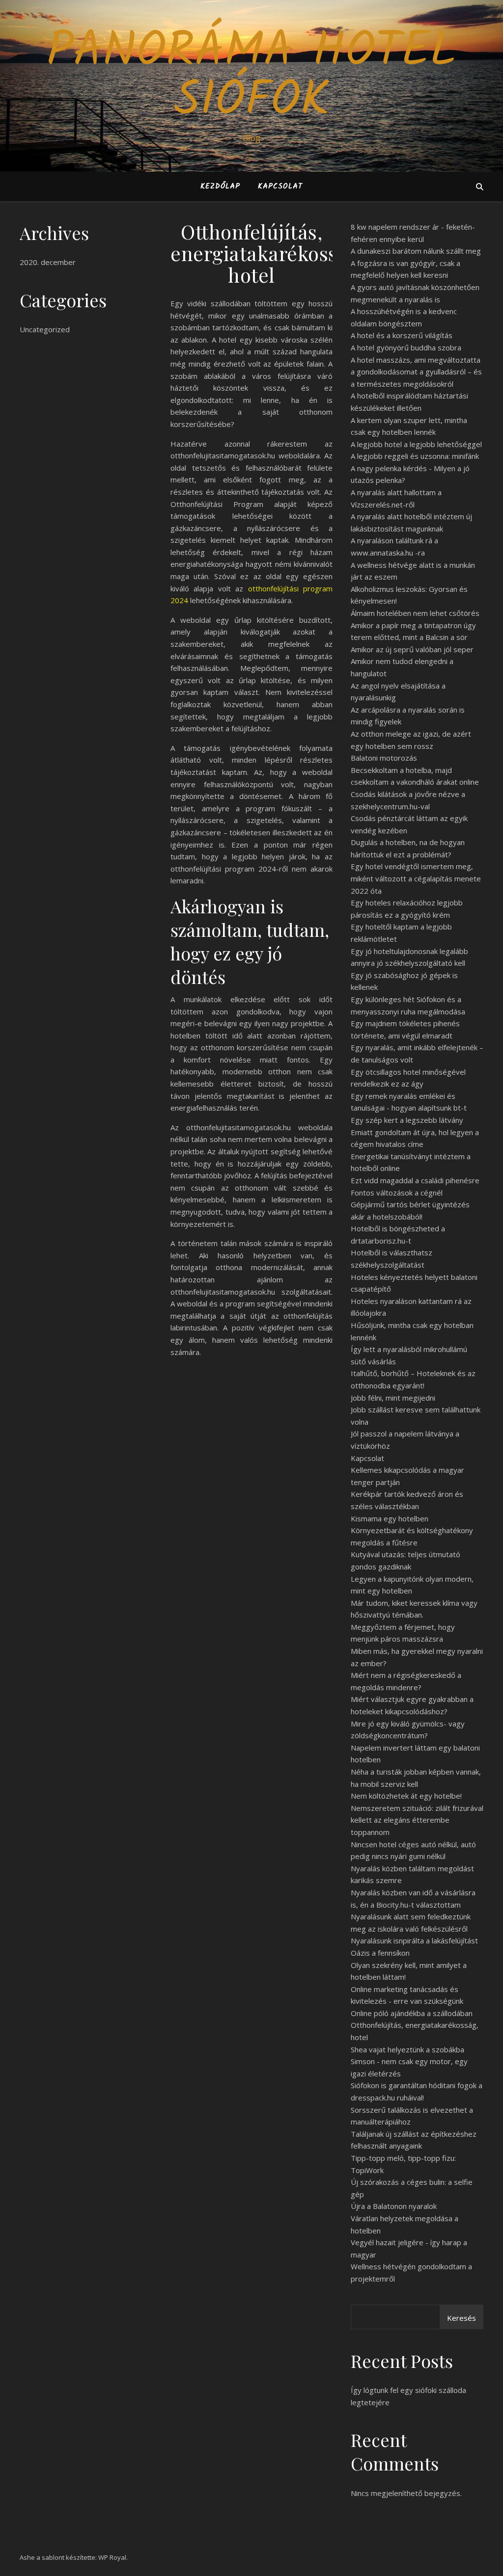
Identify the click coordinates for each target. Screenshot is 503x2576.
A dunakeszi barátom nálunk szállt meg (416, 251)
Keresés (461, 2318)
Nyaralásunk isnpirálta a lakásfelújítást (414, 1940)
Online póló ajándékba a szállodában (412, 2013)
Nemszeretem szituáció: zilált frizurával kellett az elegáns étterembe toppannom (417, 1820)
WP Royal (112, 2557)
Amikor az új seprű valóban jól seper (412, 649)
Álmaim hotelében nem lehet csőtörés (415, 613)
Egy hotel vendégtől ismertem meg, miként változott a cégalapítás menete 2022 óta (416, 878)
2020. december (48, 262)
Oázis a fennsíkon (380, 1953)
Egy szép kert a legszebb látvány (407, 1120)
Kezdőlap (220, 186)
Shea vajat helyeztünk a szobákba (407, 2049)
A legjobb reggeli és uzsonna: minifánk (415, 456)
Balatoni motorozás (384, 758)
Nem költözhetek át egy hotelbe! (406, 1796)
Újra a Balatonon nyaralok (394, 2206)
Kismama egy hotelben (390, 1518)
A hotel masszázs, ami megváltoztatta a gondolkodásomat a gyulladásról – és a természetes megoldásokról (416, 372)
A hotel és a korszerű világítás (402, 335)
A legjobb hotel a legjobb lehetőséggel (416, 444)
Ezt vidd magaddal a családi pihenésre (415, 1180)
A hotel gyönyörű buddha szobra (406, 347)
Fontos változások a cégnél (397, 1193)
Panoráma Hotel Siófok (251, 77)
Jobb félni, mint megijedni (393, 1398)
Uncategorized (45, 329)
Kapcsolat (280, 186)
